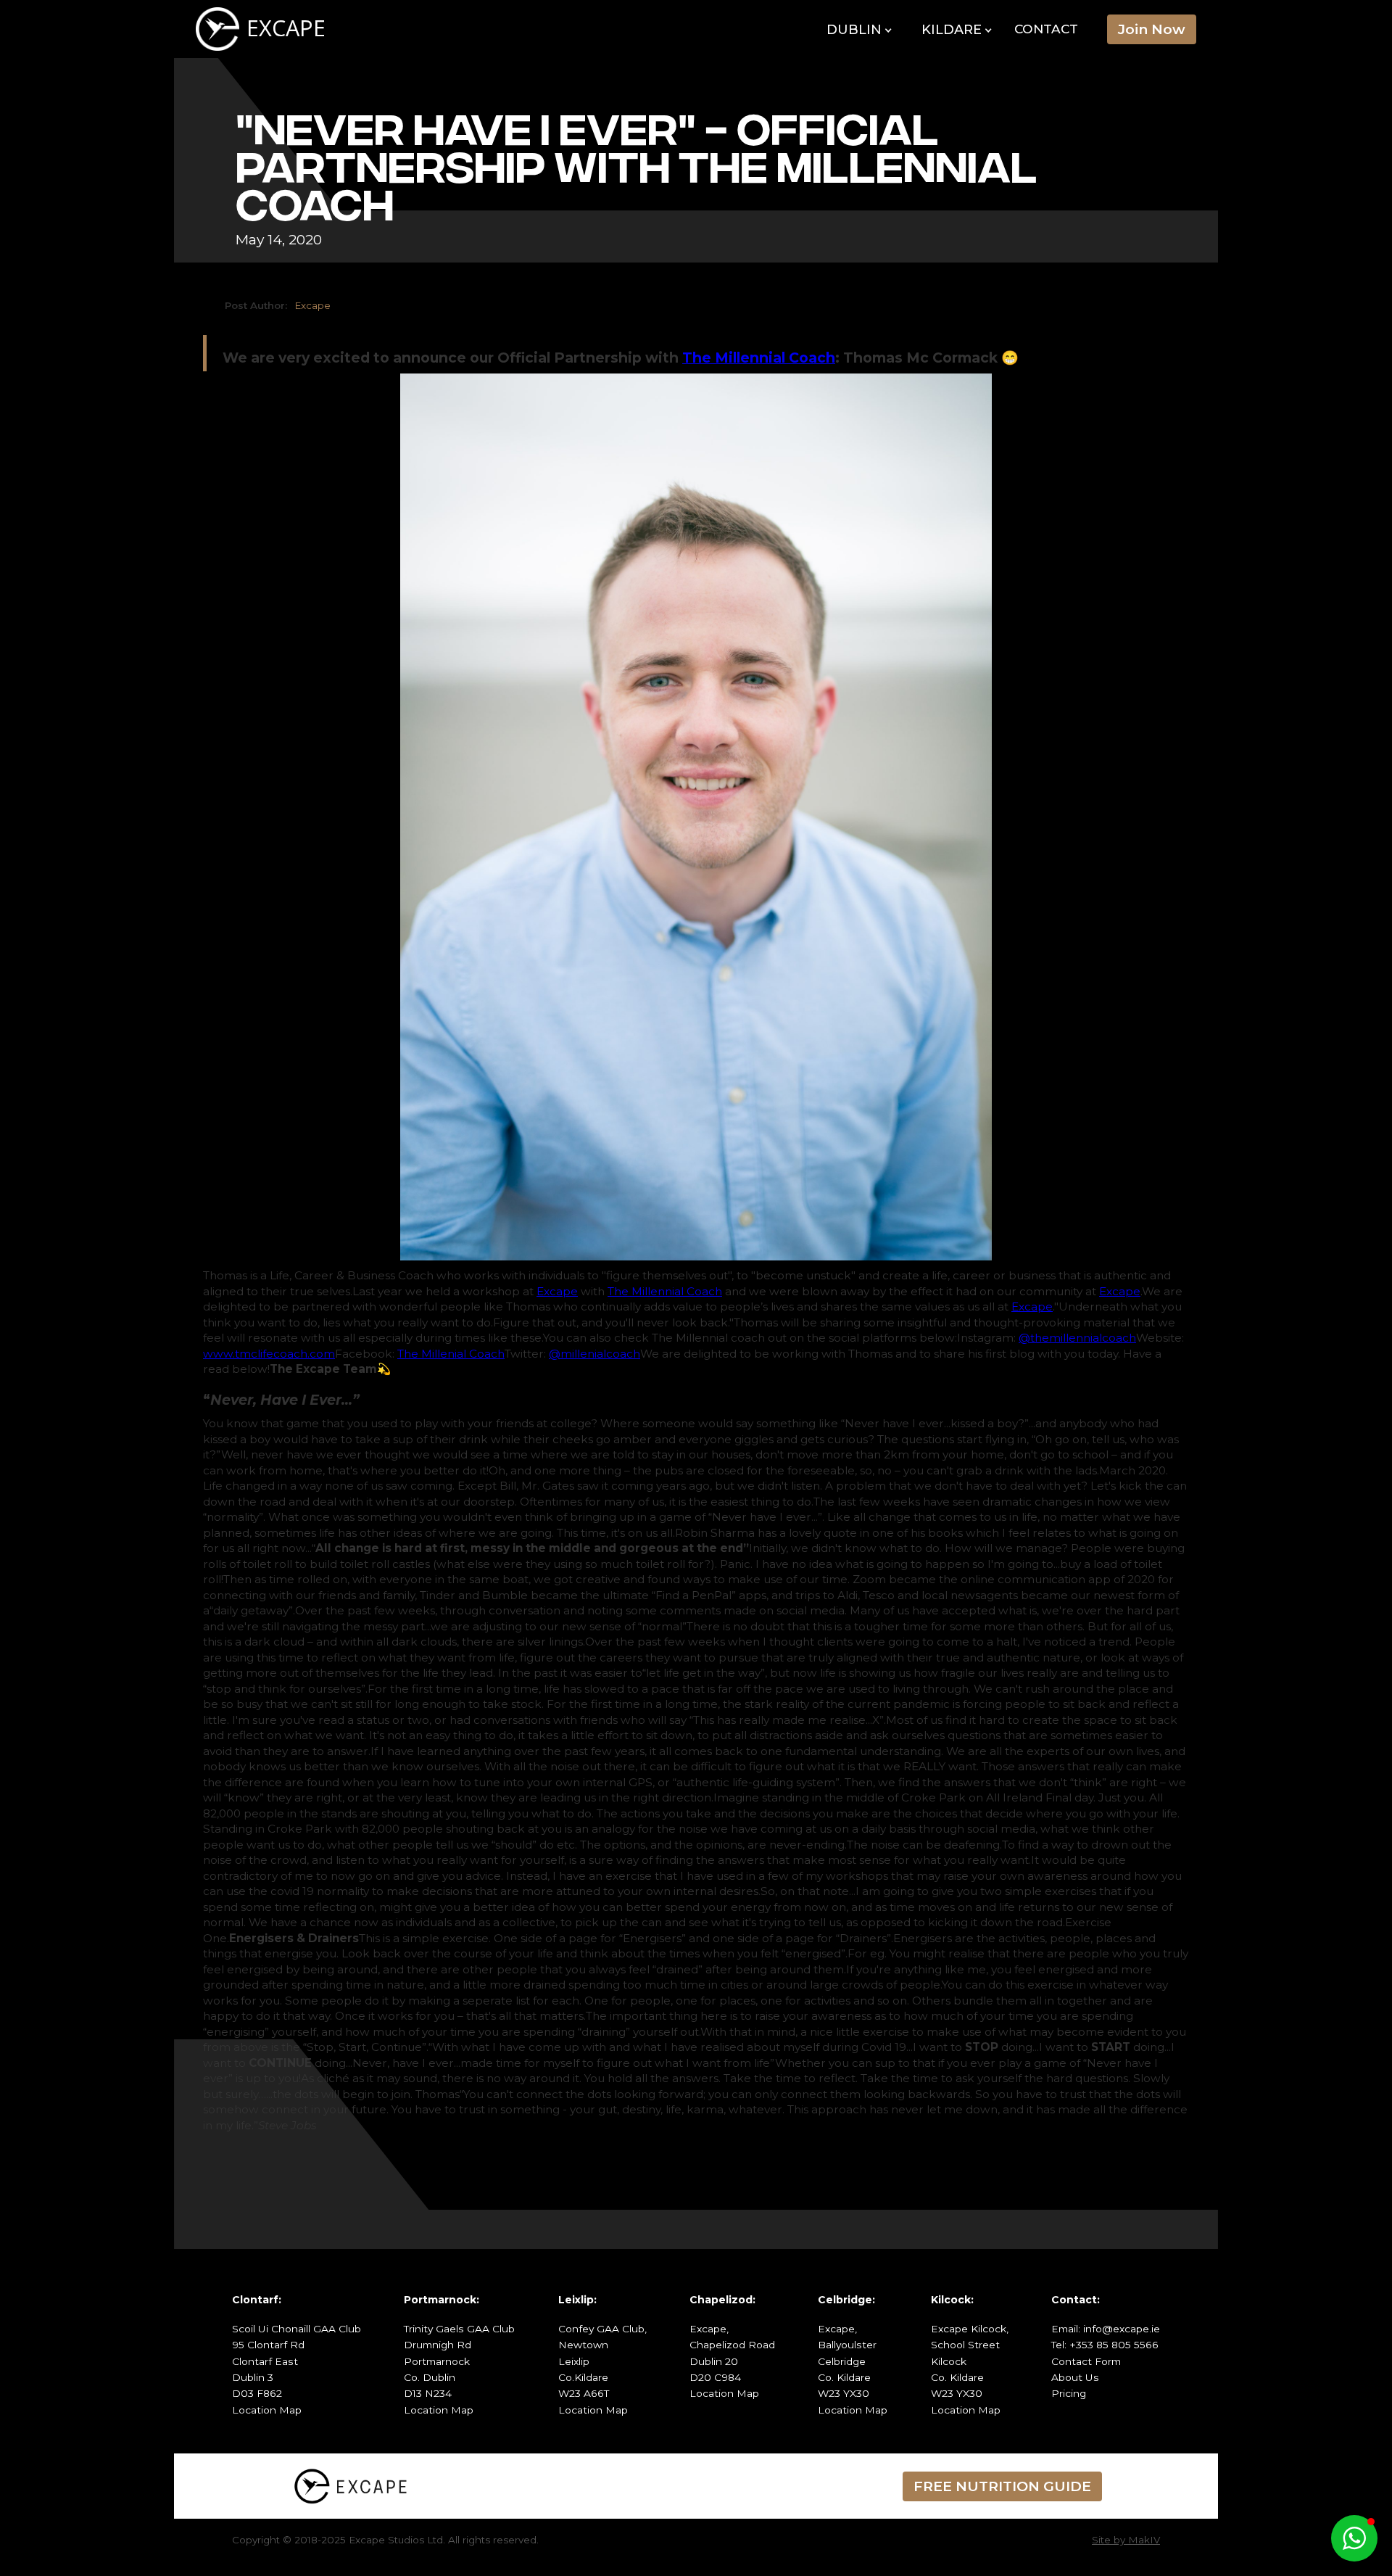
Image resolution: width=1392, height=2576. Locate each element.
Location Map (267, 2410)
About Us (1075, 2377)
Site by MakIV (1126, 2540)
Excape (557, 1291)
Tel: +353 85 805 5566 (1105, 2345)
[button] (859, 30)
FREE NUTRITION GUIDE (1002, 2486)
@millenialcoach (594, 1354)
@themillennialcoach (1077, 1338)
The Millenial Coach (451, 1354)
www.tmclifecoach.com (269, 1354)
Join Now (1152, 29)
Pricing (1069, 2393)
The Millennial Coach (665, 1291)
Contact (1046, 29)
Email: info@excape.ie (1106, 2329)
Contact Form (1086, 2361)
